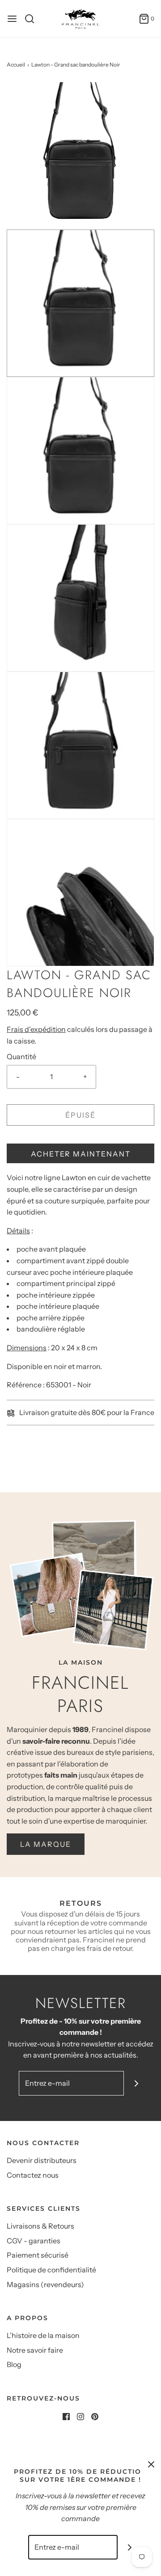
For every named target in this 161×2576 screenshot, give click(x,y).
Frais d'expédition (36, 1029)
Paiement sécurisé (38, 2255)
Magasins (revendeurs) (45, 2284)
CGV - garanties (34, 2241)
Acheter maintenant (81, 1154)
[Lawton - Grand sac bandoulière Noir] (80, 155)
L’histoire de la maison (43, 2335)
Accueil (16, 65)
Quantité (21, 1056)
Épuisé (80, 1115)
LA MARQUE (46, 1844)
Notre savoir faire (35, 2350)
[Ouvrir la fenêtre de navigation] (12, 19)
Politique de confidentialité (51, 2270)
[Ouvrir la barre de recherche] (33, 19)
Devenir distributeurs (42, 2160)
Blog (14, 2364)
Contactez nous (33, 2175)
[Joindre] (136, 2083)
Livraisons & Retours (40, 2226)
